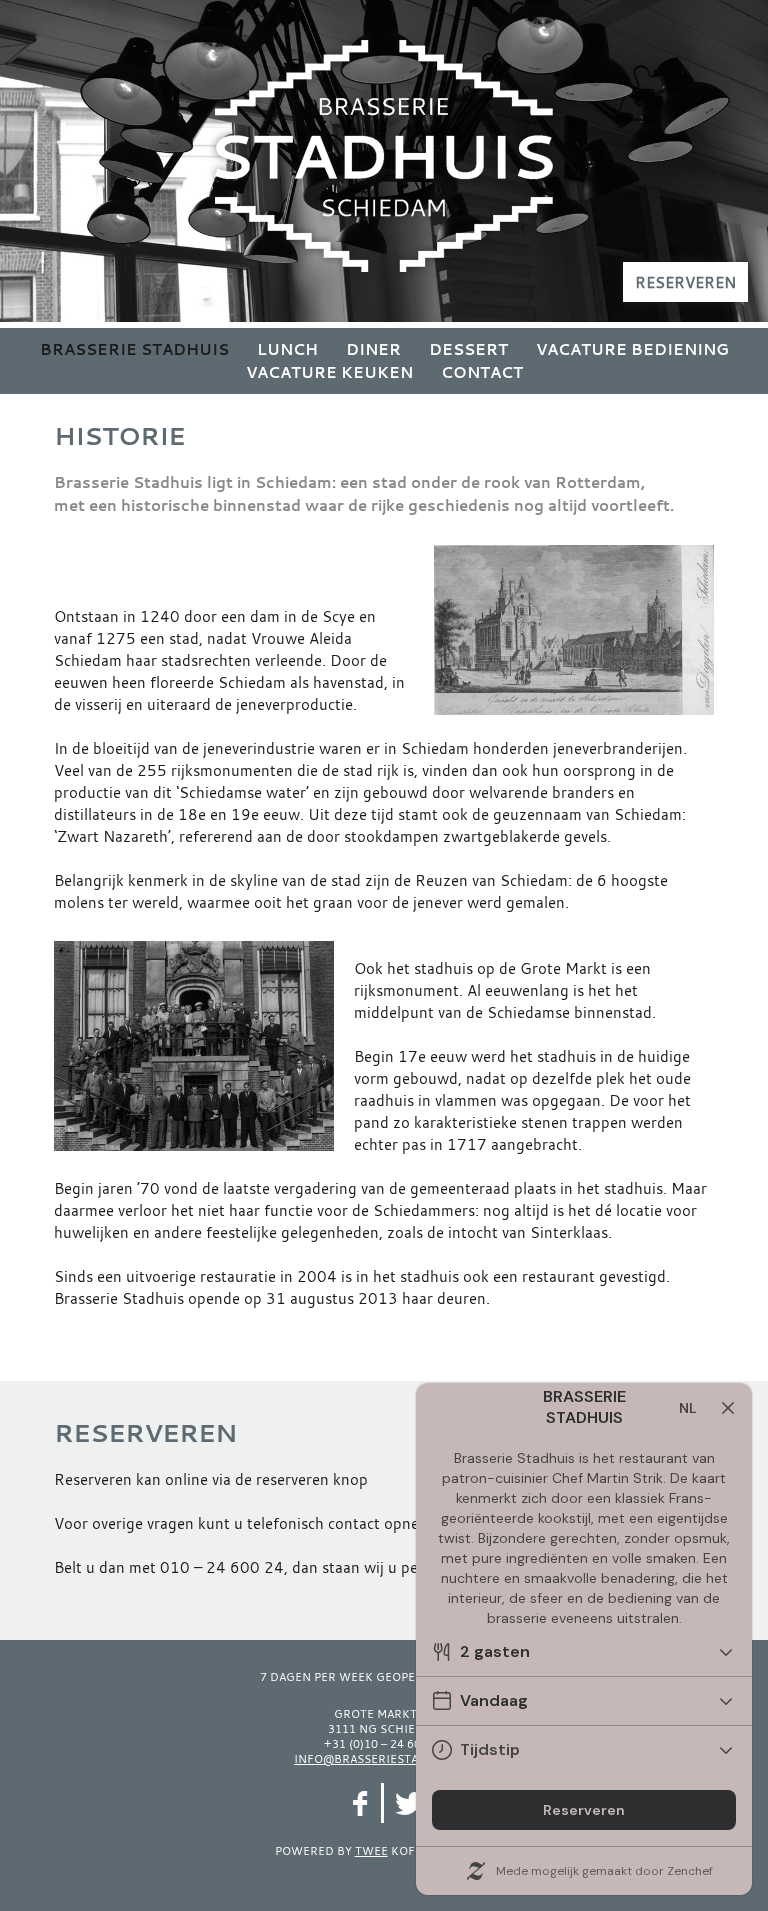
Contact (482, 372)
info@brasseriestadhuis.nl (384, 1759)
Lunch (287, 349)
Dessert (468, 349)
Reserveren (685, 282)
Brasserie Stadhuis (134, 349)
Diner (373, 349)
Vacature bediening (632, 349)
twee (371, 1851)
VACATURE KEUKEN (329, 372)
